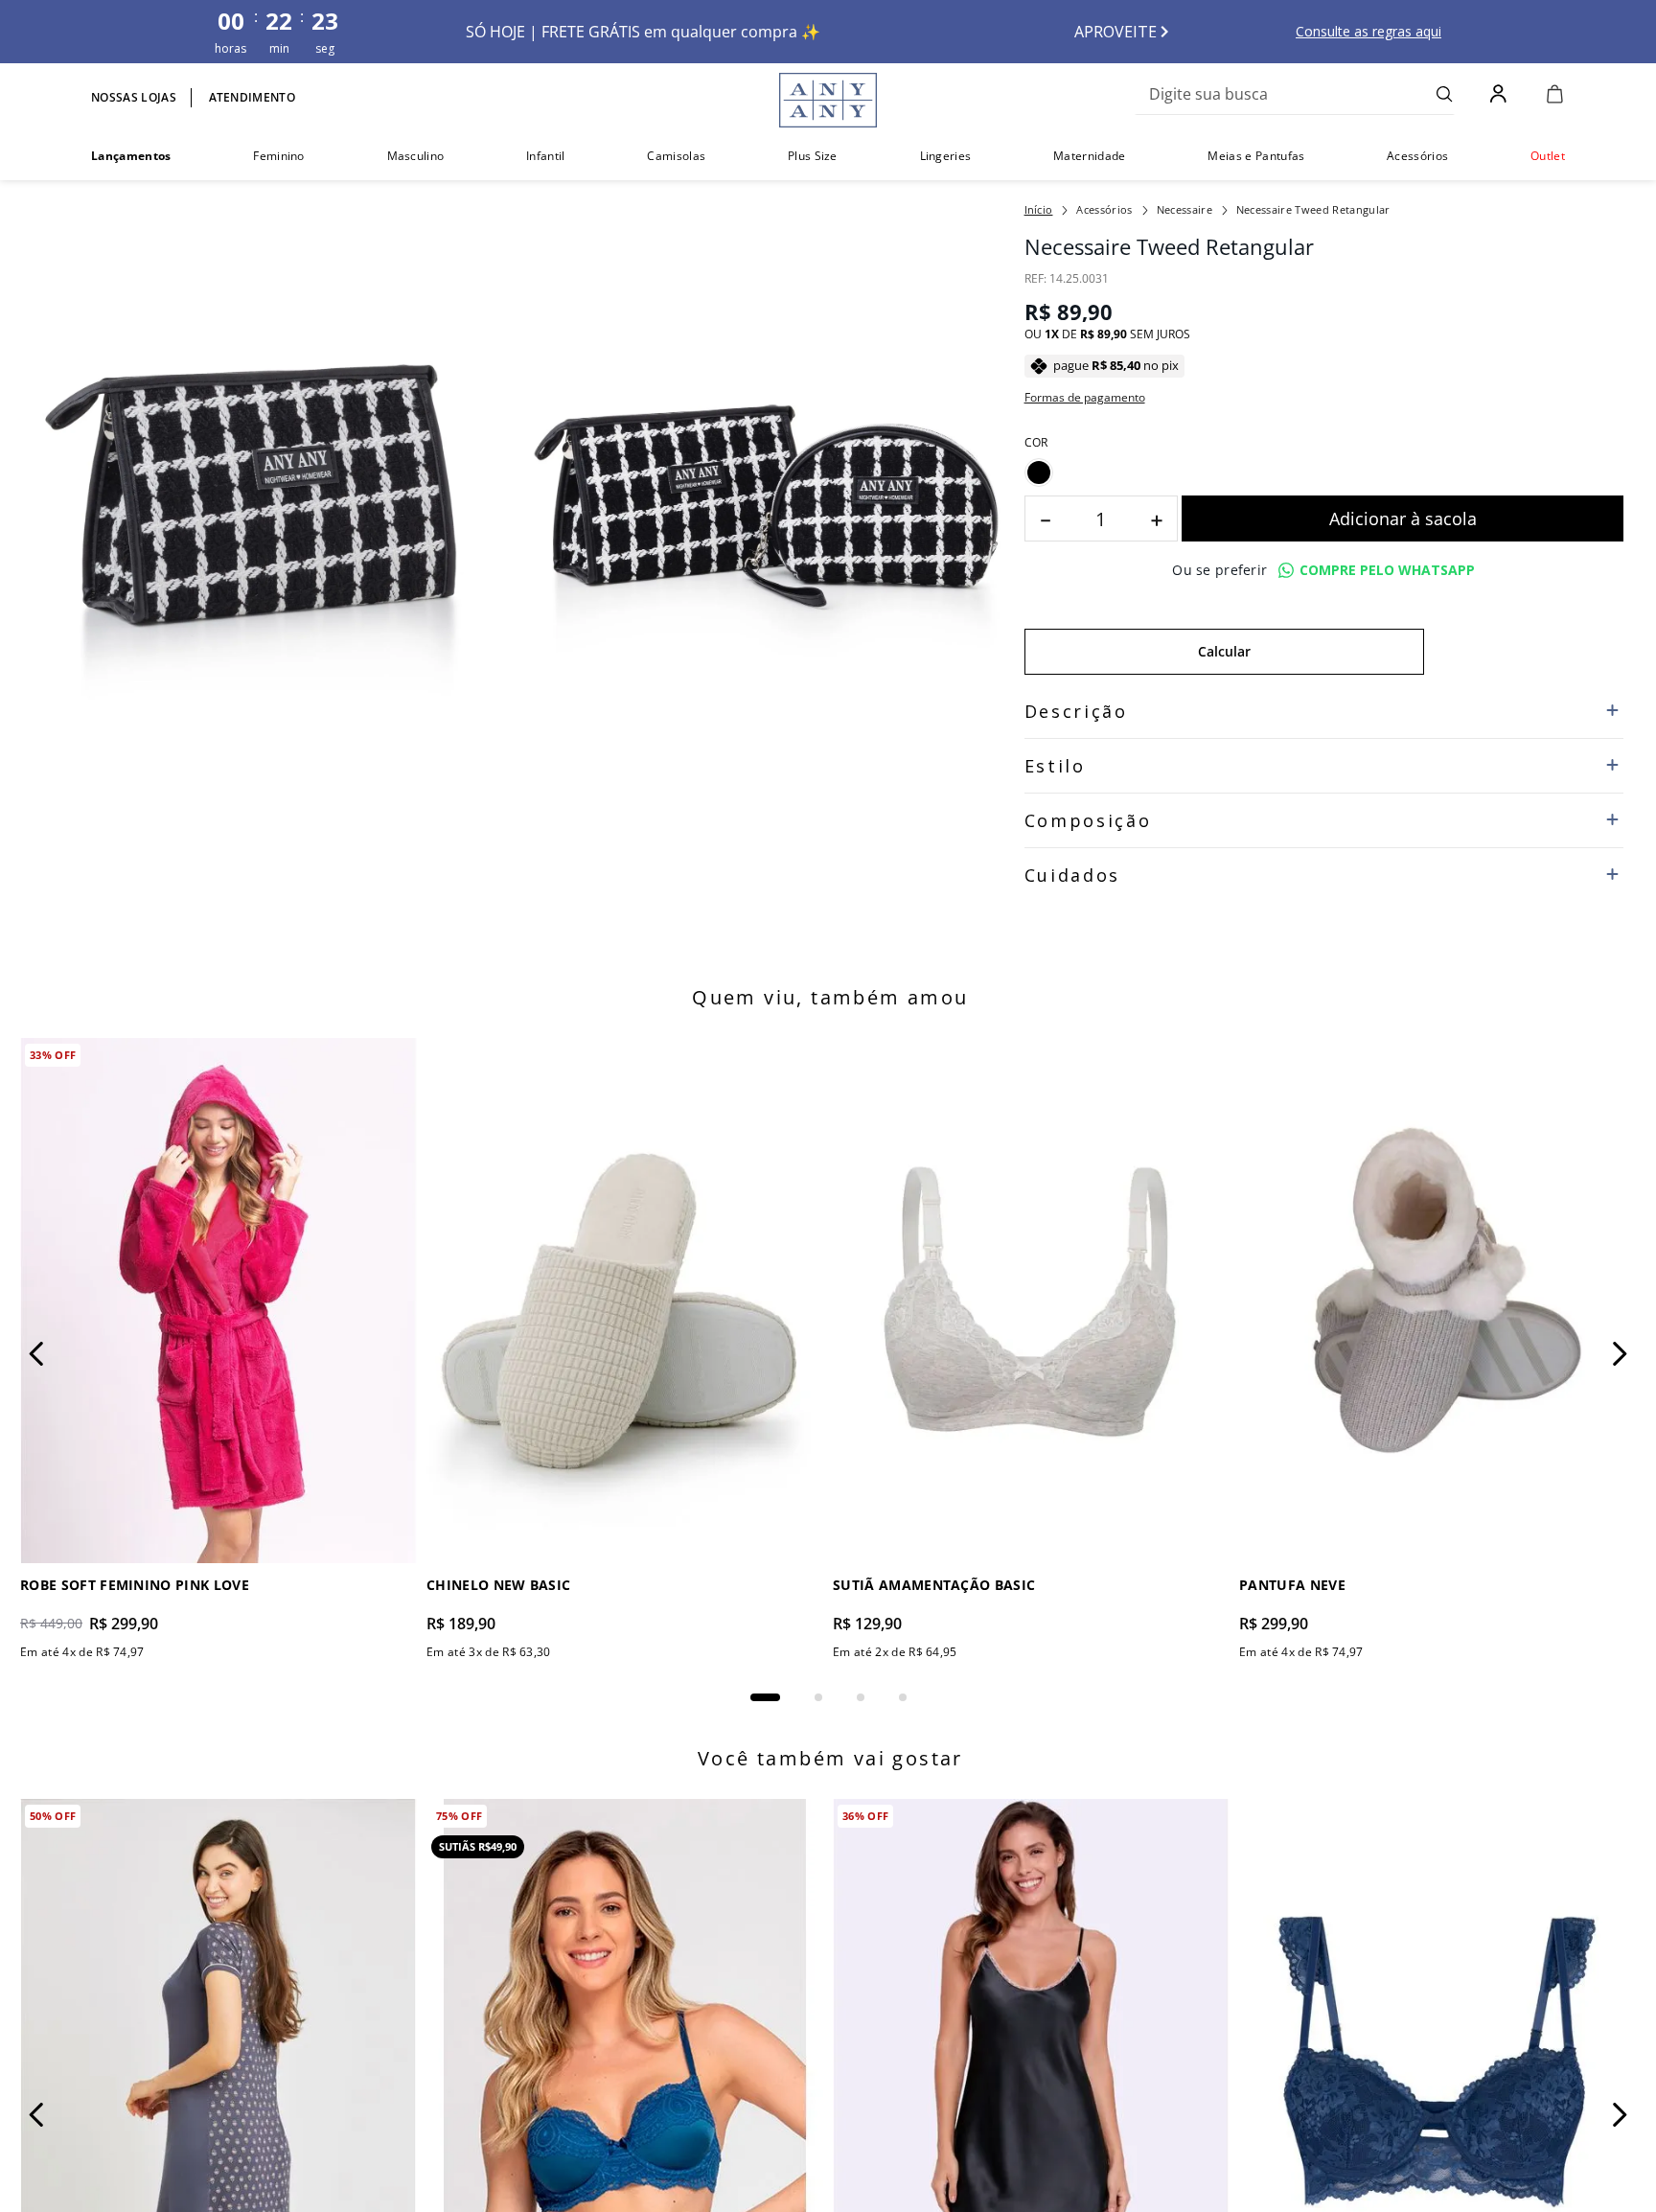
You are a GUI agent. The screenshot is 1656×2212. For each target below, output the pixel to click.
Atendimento (253, 97)
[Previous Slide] (37, 1384)
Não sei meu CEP (1070, 697)
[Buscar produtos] (1445, 94)
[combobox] (1295, 94)
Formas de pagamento (1085, 398)
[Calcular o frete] (1524, 652)
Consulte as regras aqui (1368, 32)
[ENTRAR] (1500, 94)
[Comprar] (1403, 518)
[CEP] (1224, 636)
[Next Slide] (1619, 1384)
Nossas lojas (134, 97)
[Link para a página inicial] (1039, 210)
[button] (1039, 472)
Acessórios (1104, 209)
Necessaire (1184, 209)
